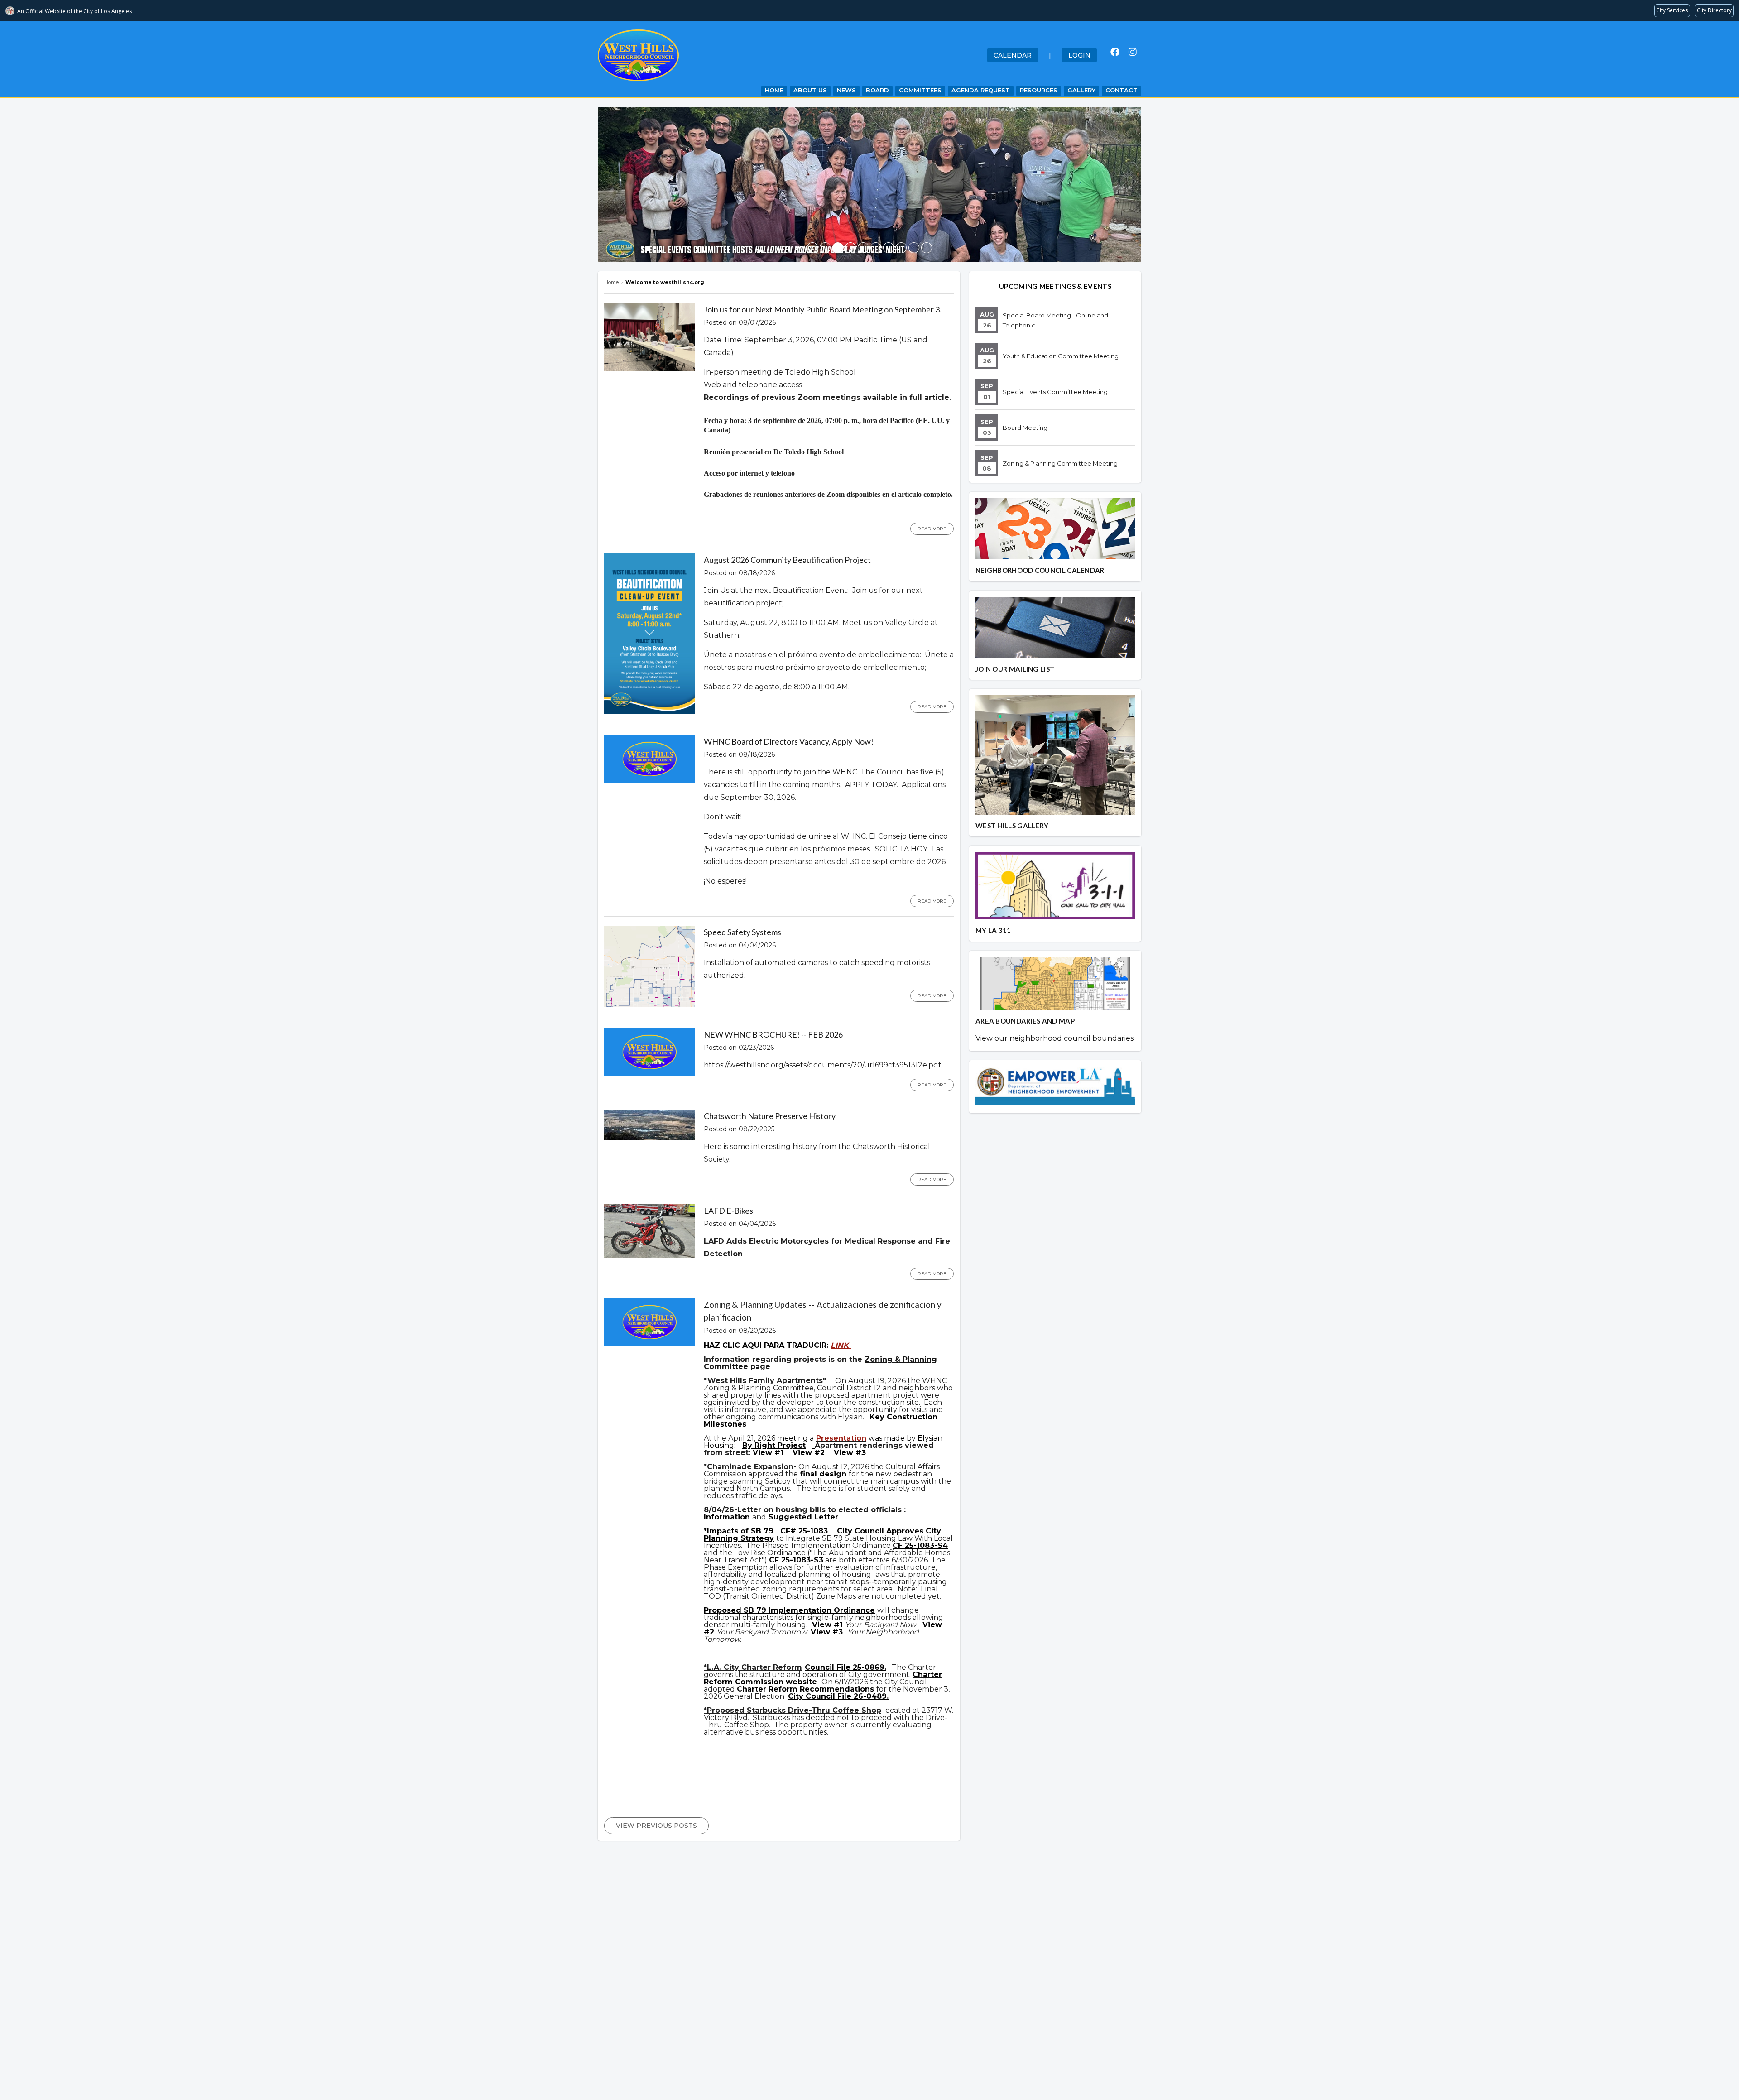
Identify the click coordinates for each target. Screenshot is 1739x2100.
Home (774, 90)
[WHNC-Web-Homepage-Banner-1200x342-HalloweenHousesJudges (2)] (838, 248)
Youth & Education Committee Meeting (1061, 356)
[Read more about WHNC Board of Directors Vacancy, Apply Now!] (649, 781)
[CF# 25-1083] (832, 1531)
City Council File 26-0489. (838, 1696)
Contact (1122, 90)
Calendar (1013, 55)
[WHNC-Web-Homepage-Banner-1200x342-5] (927, 248)
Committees (920, 90)
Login (1079, 55)
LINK (841, 1345)
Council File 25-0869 (845, 1667)
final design (823, 1474)
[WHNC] (889, 248)
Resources (1039, 90)
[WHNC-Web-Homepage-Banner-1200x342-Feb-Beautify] (876, 248)
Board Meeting (1025, 428)
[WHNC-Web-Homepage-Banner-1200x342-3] (863, 248)
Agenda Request (981, 90)
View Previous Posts (656, 1826)
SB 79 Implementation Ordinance (809, 1610)
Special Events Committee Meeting (1055, 392)
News (846, 90)
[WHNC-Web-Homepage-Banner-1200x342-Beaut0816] (850, 248)
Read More (932, 529)
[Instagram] (1133, 52)
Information (727, 1517)
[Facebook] (1115, 52)
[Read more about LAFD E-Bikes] (649, 1255)
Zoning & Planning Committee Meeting (1060, 463)
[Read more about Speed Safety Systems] (649, 1005)
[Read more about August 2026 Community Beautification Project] (649, 712)
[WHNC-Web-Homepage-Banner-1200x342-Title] (825, 248)
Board (877, 90)
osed (733, 1610)
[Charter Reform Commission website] (818, 1682)
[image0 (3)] (812, 248)
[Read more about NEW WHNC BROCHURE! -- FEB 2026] (649, 1074)
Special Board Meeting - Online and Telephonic (1055, 320)
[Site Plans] (814, 1445)
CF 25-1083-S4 (920, 1545)
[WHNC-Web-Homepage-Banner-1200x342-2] (901, 248)
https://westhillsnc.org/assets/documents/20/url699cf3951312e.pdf (822, 1065)
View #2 (810, 1453)
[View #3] (872, 1453)
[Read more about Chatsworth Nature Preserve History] (649, 1138)
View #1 (769, 1453)
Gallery (1081, 90)
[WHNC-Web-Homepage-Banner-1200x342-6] (914, 248)
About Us (810, 90)
